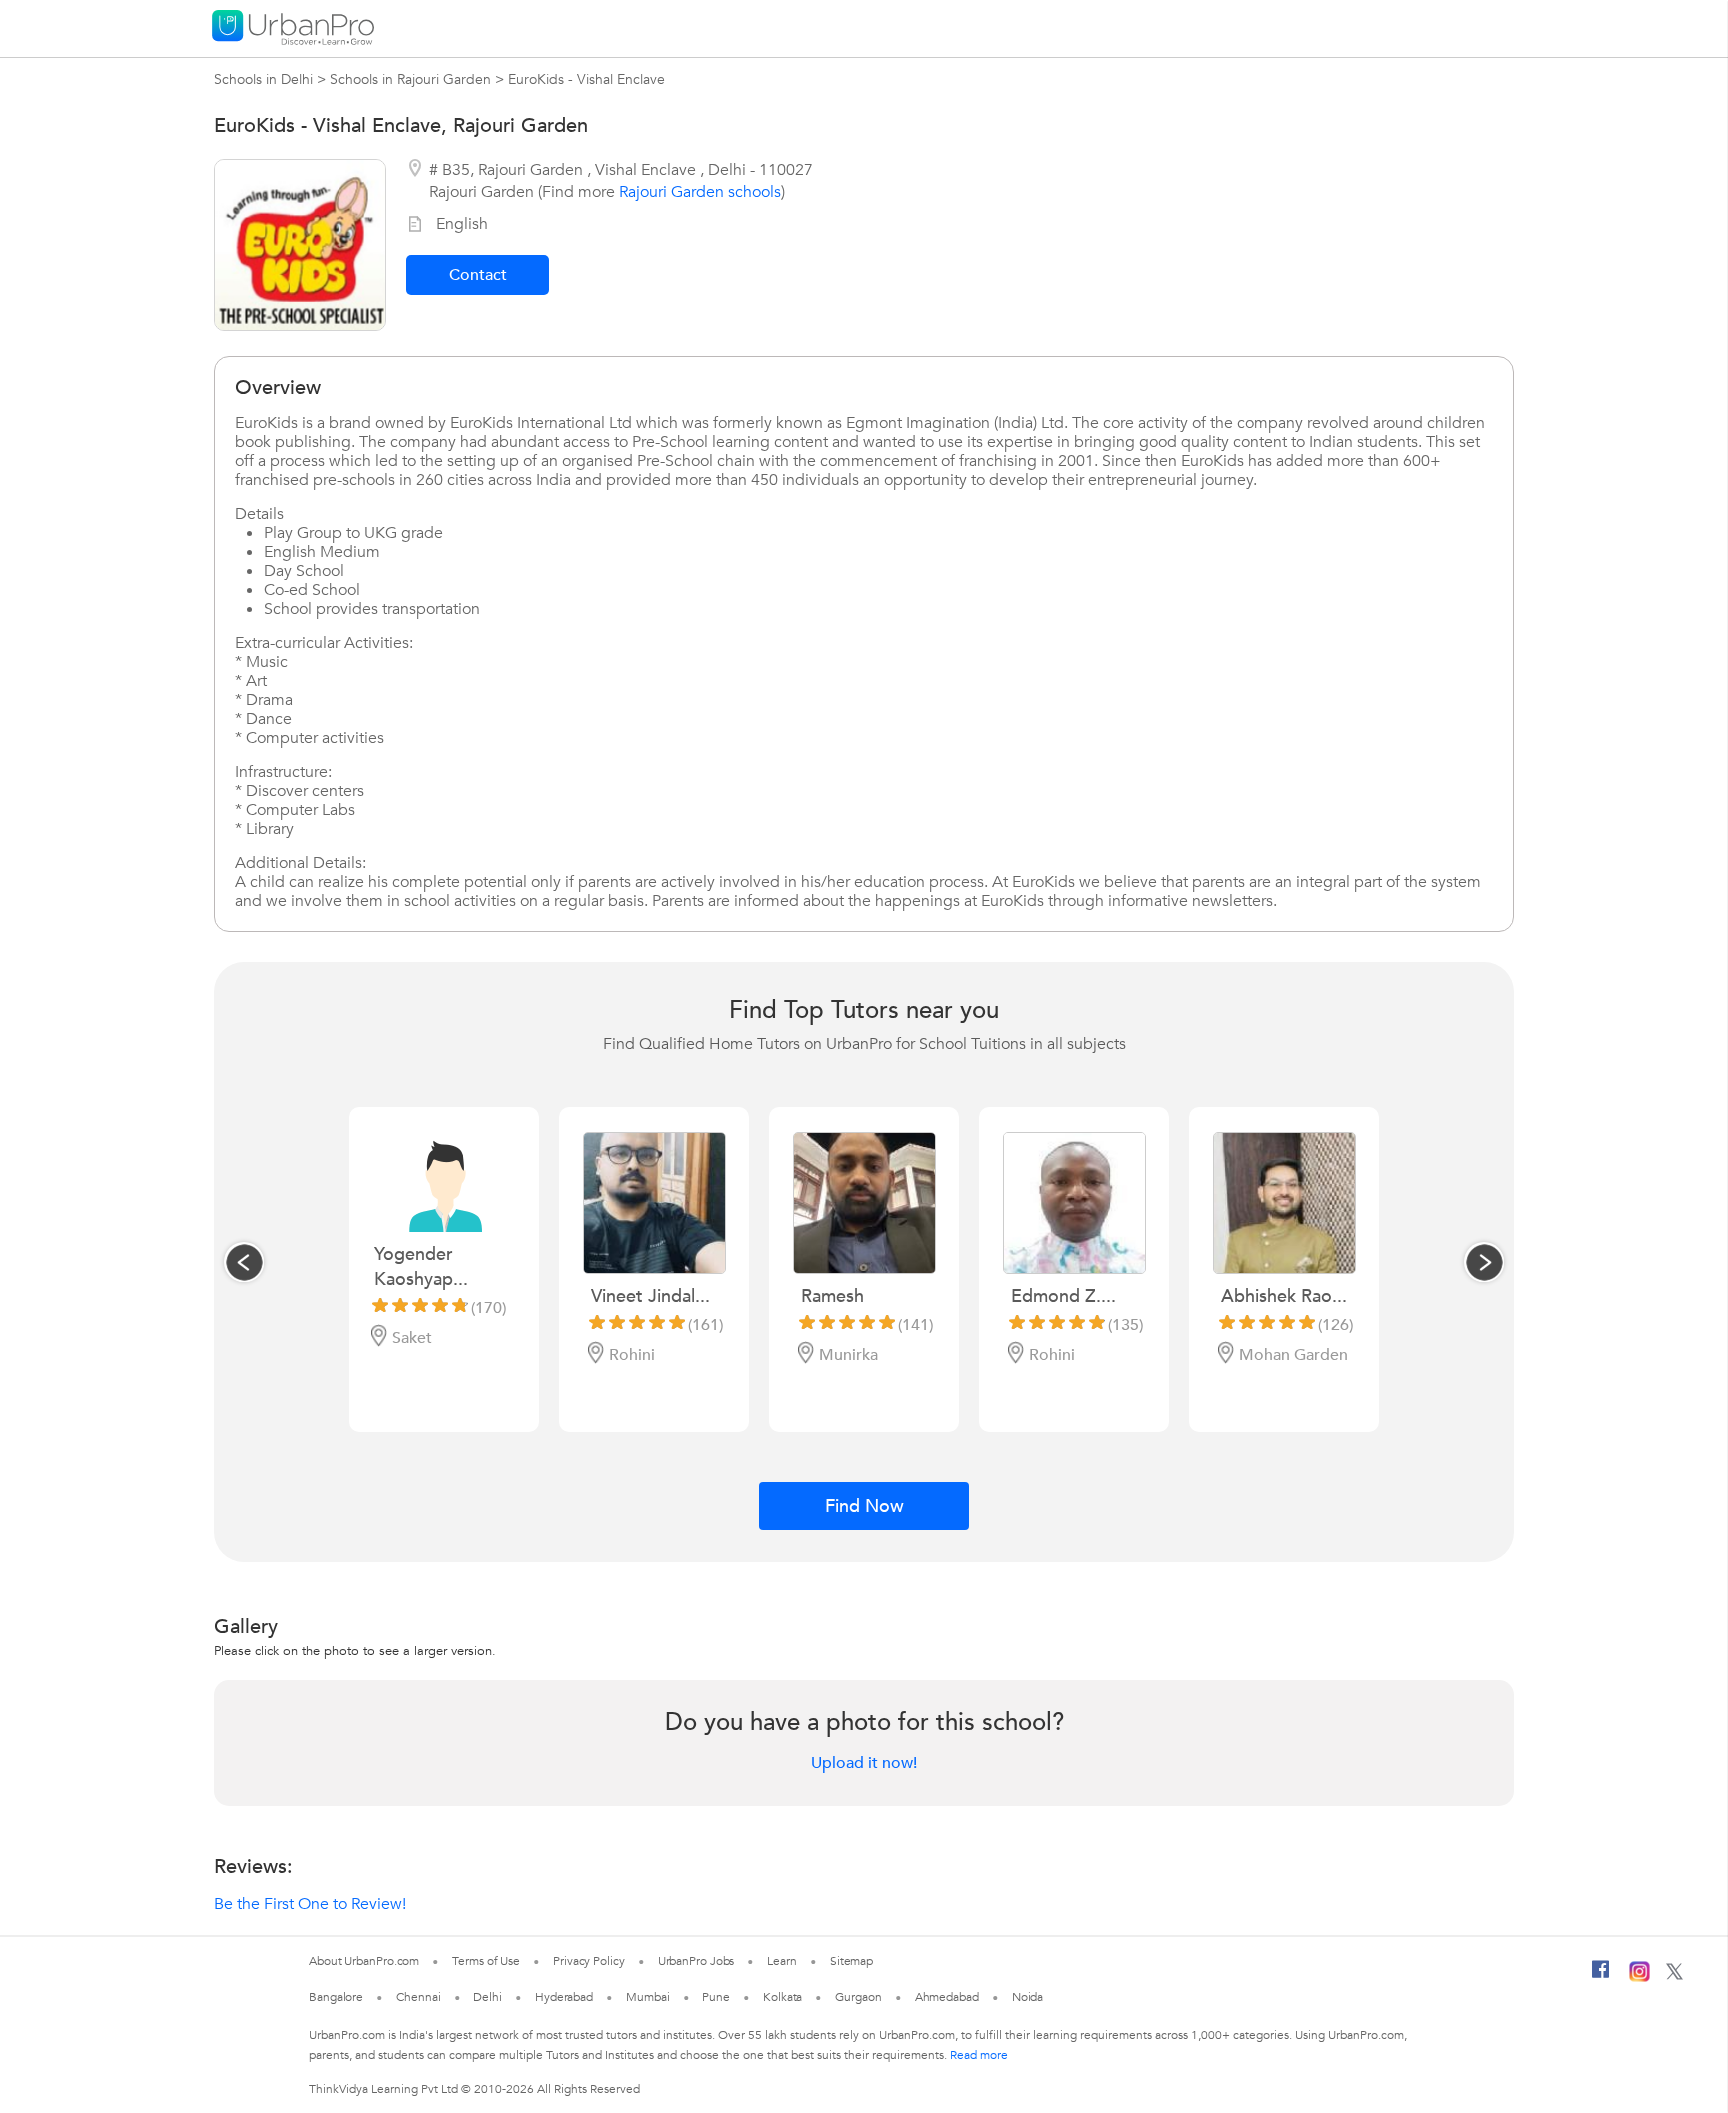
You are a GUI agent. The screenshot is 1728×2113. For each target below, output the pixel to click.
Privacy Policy (589, 1961)
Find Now (864, 1506)
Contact (478, 275)
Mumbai (647, 1997)
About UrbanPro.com (364, 1961)
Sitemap (851, 1961)
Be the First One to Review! (310, 1904)
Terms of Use (486, 1961)
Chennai (418, 1997)
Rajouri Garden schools (700, 192)
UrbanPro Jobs (696, 1961)
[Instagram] (1639, 1978)
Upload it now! (864, 1763)
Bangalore (336, 1997)
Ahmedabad (947, 1997)
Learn (782, 1961)
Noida (1028, 1997)
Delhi (487, 1997)
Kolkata (782, 1997)
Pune (716, 1997)
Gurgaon (858, 1997)
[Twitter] (1674, 1976)
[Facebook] (1601, 1977)
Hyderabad (564, 1997)
